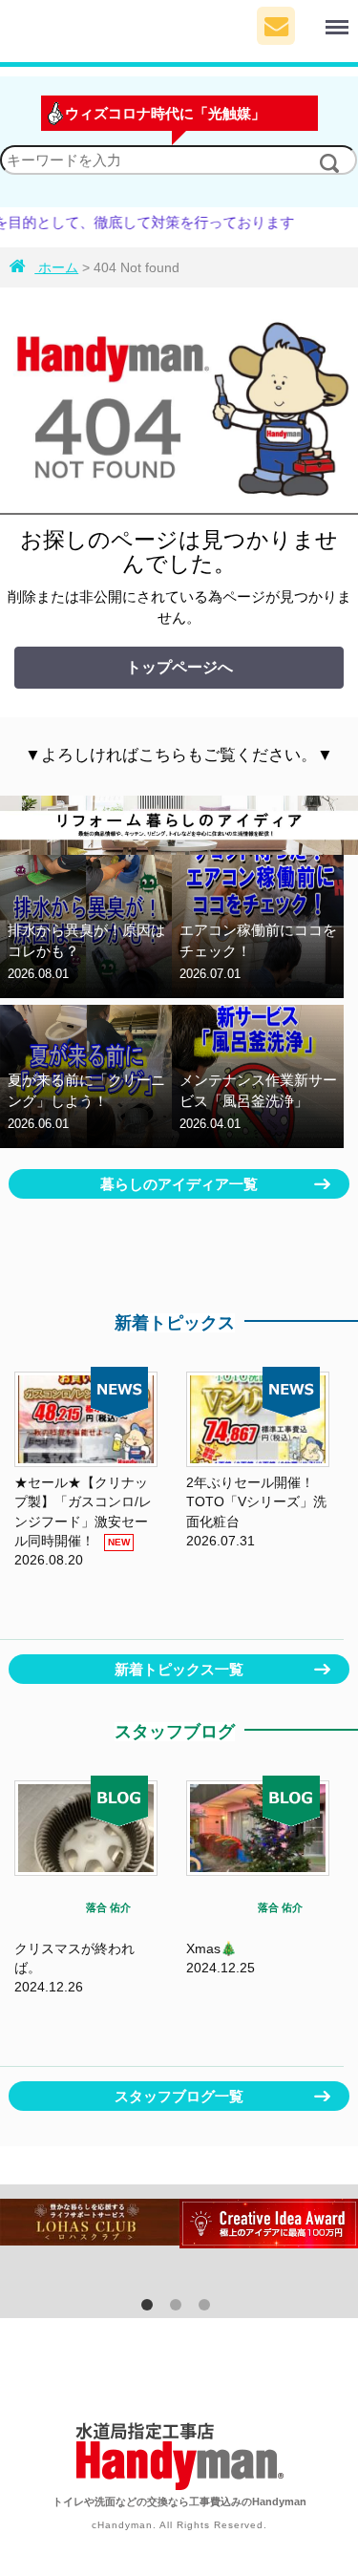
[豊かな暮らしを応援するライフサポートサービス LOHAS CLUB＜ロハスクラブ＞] (90, 2222)
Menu (316, 17)
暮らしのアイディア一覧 (179, 1184)
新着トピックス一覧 (179, 1669)
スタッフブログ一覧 (179, 2096)
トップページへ (179, 667)
